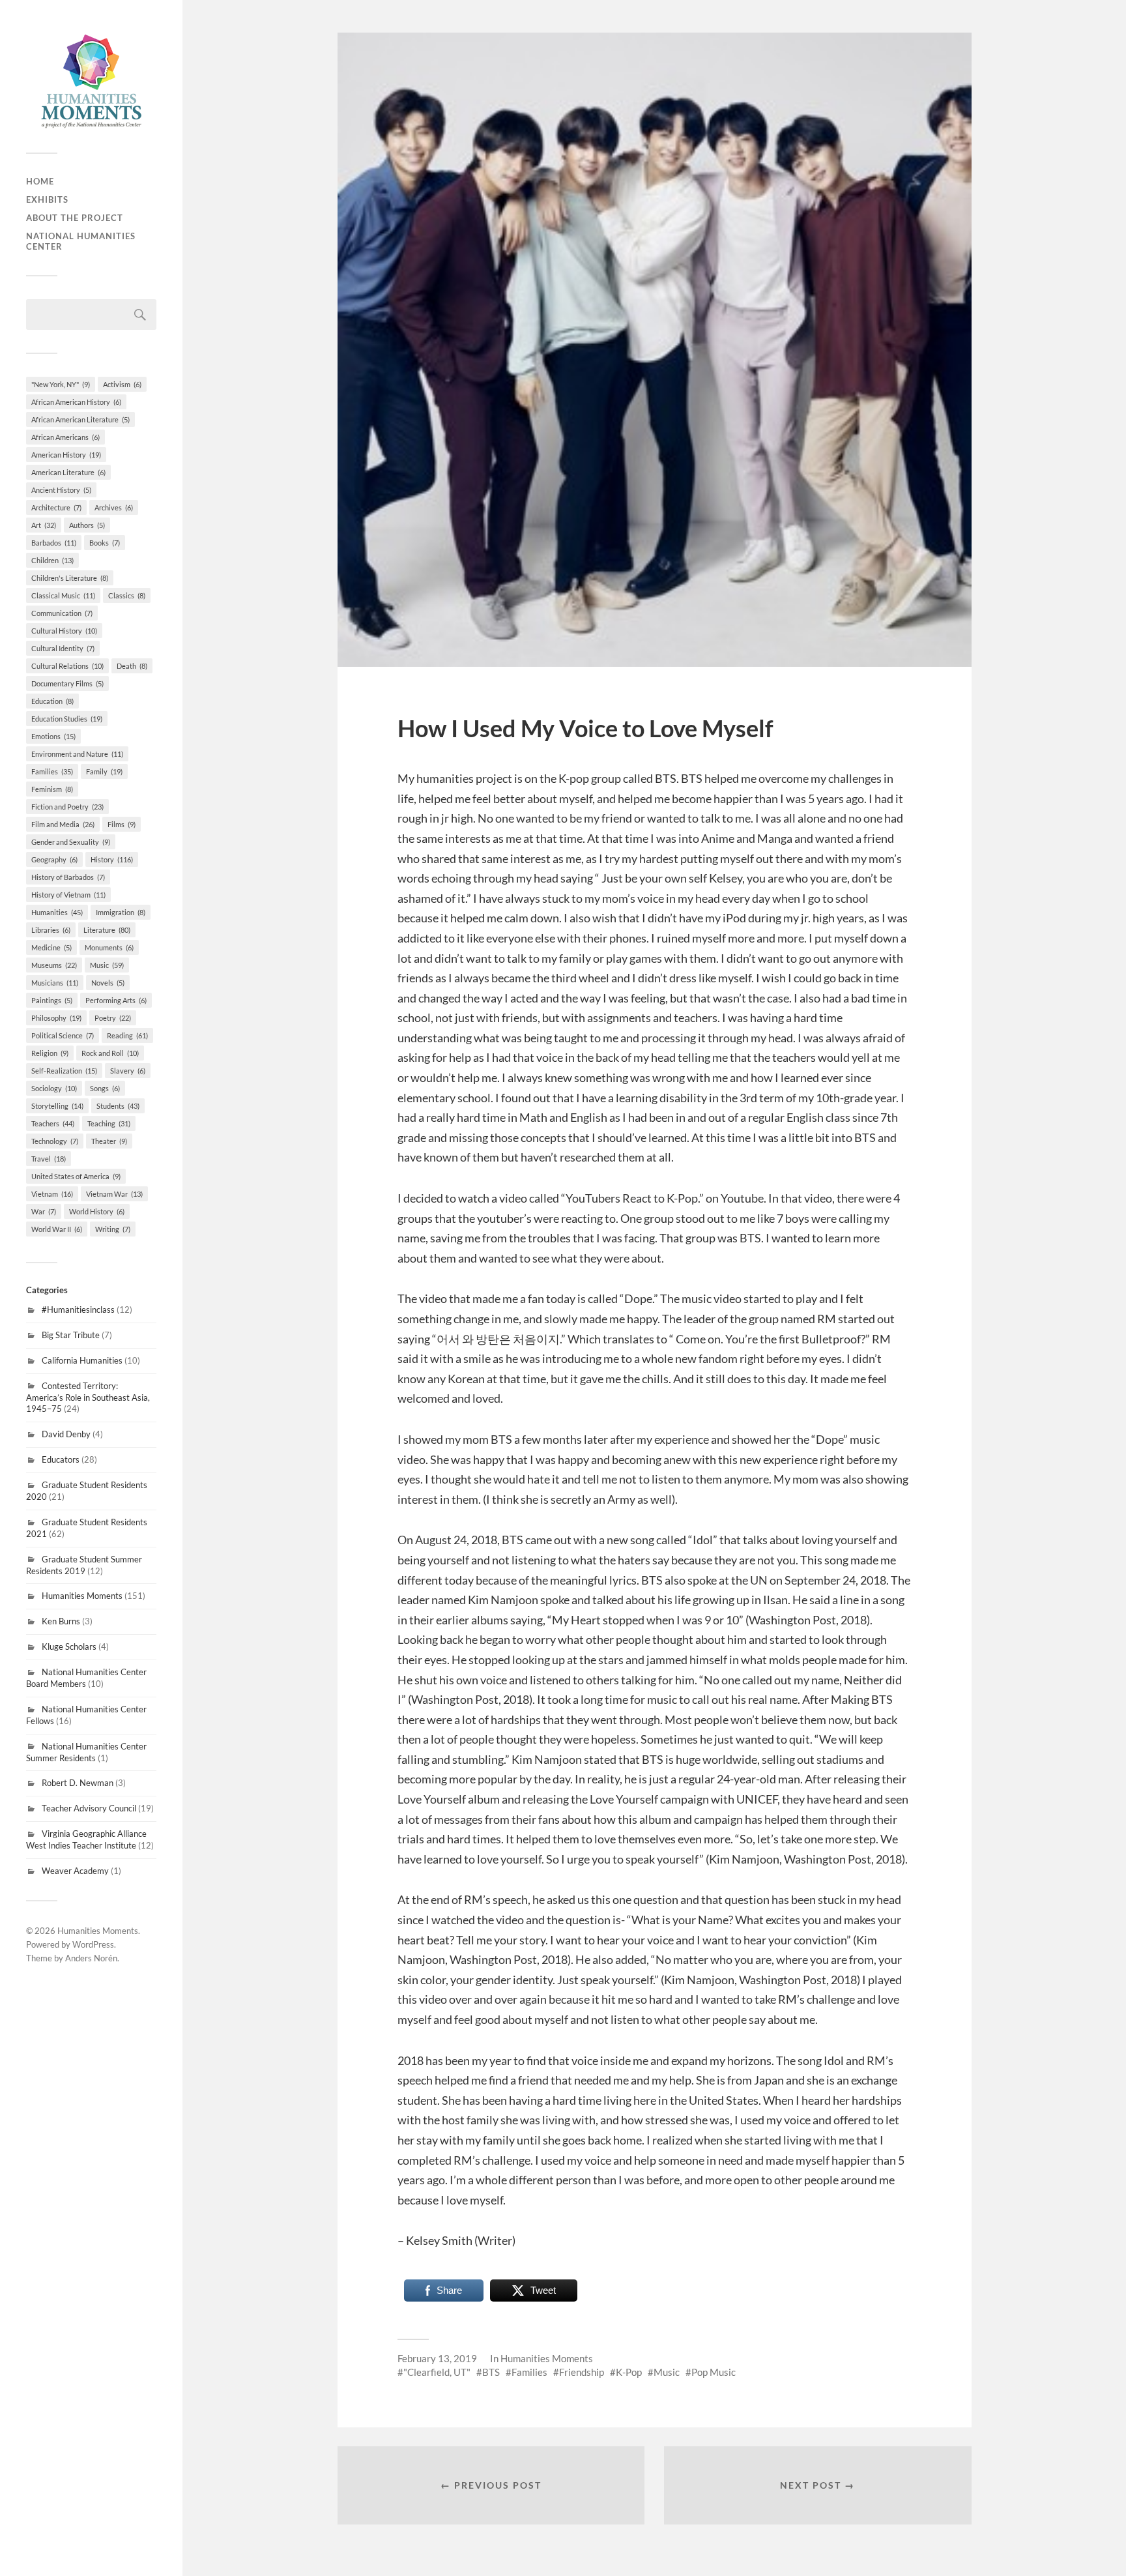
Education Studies (67, 719)
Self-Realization (64, 1071)
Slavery (128, 1071)
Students (118, 1106)
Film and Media (63, 824)
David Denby (66, 1434)
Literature (107, 930)
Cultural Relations (67, 666)
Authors (87, 525)
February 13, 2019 (437, 2358)
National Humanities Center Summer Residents (86, 1752)
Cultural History (64, 631)
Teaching (109, 1123)
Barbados (54, 543)
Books (105, 543)
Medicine (51, 947)
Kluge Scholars (69, 1647)
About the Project (75, 218)
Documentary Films (67, 683)
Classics (127, 595)
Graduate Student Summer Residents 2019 (84, 1565)
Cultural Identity (63, 648)
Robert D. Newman (78, 1783)
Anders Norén (91, 1958)
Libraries (51, 930)
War (44, 1211)
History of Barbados (68, 877)
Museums (54, 965)
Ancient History (61, 490)
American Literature (68, 472)
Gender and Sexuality (71, 842)
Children (52, 560)
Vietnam (52, 1194)
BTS (491, 2372)
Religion (50, 1053)
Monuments (109, 947)
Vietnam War (114, 1194)
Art (44, 525)
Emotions (53, 736)
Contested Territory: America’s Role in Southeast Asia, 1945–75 (88, 1398)
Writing (113, 1229)
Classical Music (63, 595)
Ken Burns (61, 1621)
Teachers (53, 1123)
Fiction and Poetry (67, 807)
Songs (105, 1088)
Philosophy (56, 1018)
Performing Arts (116, 1000)
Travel (49, 1159)
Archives (114, 507)
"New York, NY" (61, 384)
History (112, 859)
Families (52, 771)
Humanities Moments (82, 1596)
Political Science (63, 1035)
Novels (108, 983)
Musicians (55, 983)
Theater (109, 1141)
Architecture (56, 507)
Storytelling (57, 1106)
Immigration (121, 912)
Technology (55, 1141)
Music (107, 965)
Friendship (582, 2372)
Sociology (54, 1088)
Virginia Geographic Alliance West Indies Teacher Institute (86, 1839)
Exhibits (47, 199)
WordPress (93, 1944)
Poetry (113, 1018)
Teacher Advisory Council (89, 1808)
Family (104, 771)
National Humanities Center (81, 241)
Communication (62, 613)
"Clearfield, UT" (437, 2372)
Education (52, 701)
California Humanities (82, 1360)
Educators (61, 1459)
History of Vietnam (68, 895)
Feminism (52, 789)
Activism (122, 384)
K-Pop (629, 2372)
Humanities (57, 912)
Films (122, 824)
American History (66, 455)
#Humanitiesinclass (78, 1310)
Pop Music (714, 2372)
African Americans (65, 437)
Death (132, 666)
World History (97, 1211)
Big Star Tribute (71, 1335)
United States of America (76, 1176)
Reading (127, 1035)
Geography (54, 859)
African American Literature (80, 419)
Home (40, 181)
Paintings (52, 1000)
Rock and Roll (110, 1053)
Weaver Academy (75, 1871)
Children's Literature (70, 578)
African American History (76, 402)
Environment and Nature (77, 754)
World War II (57, 1229)
